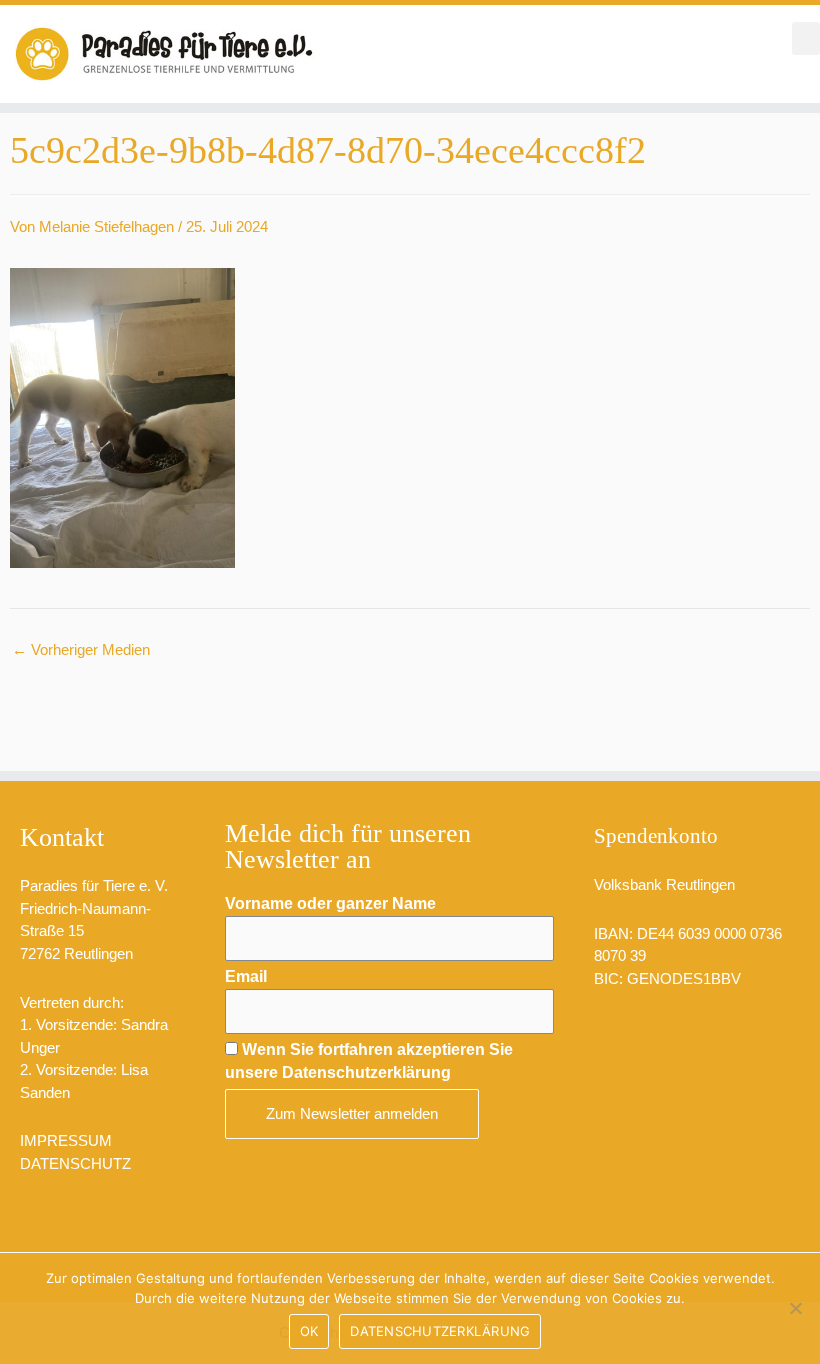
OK (309, 1331)
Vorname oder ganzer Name (330, 903)
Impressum (66, 1140)
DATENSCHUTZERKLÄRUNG (440, 1331)
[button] (806, 38)
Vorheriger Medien (81, 649)
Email (246, 976)
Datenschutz (75, 1163)
